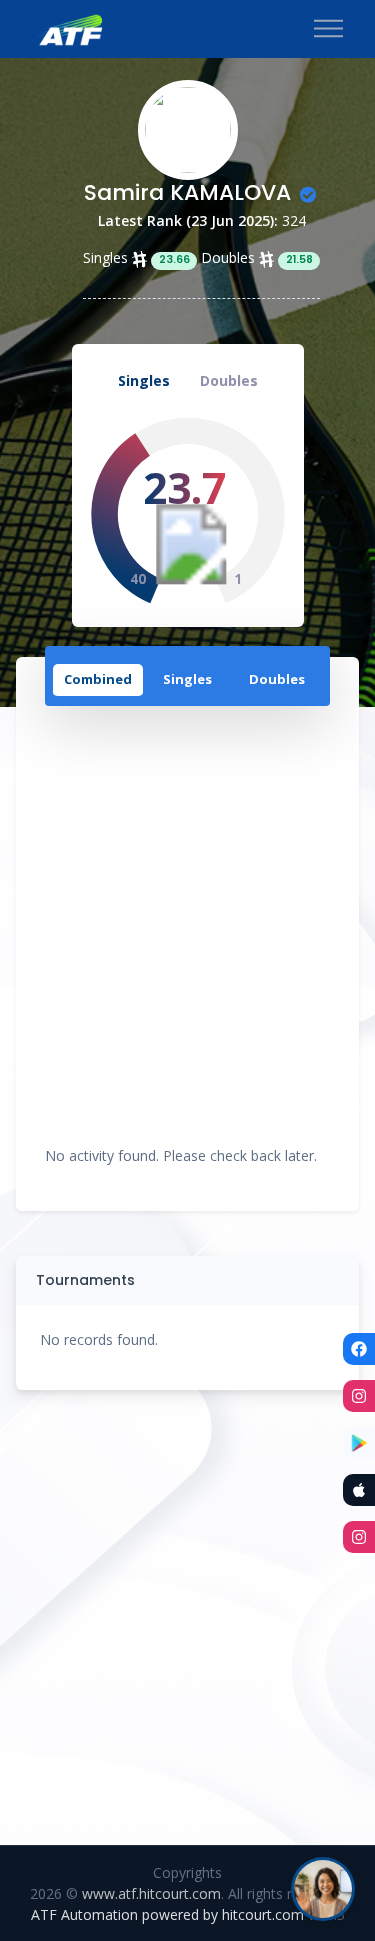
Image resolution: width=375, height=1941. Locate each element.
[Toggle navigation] (328, 29)
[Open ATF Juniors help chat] (323, 1889)
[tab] (98, 681)
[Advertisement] (187, 921)
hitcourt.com (265, 1914)
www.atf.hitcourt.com (151, 1893)
